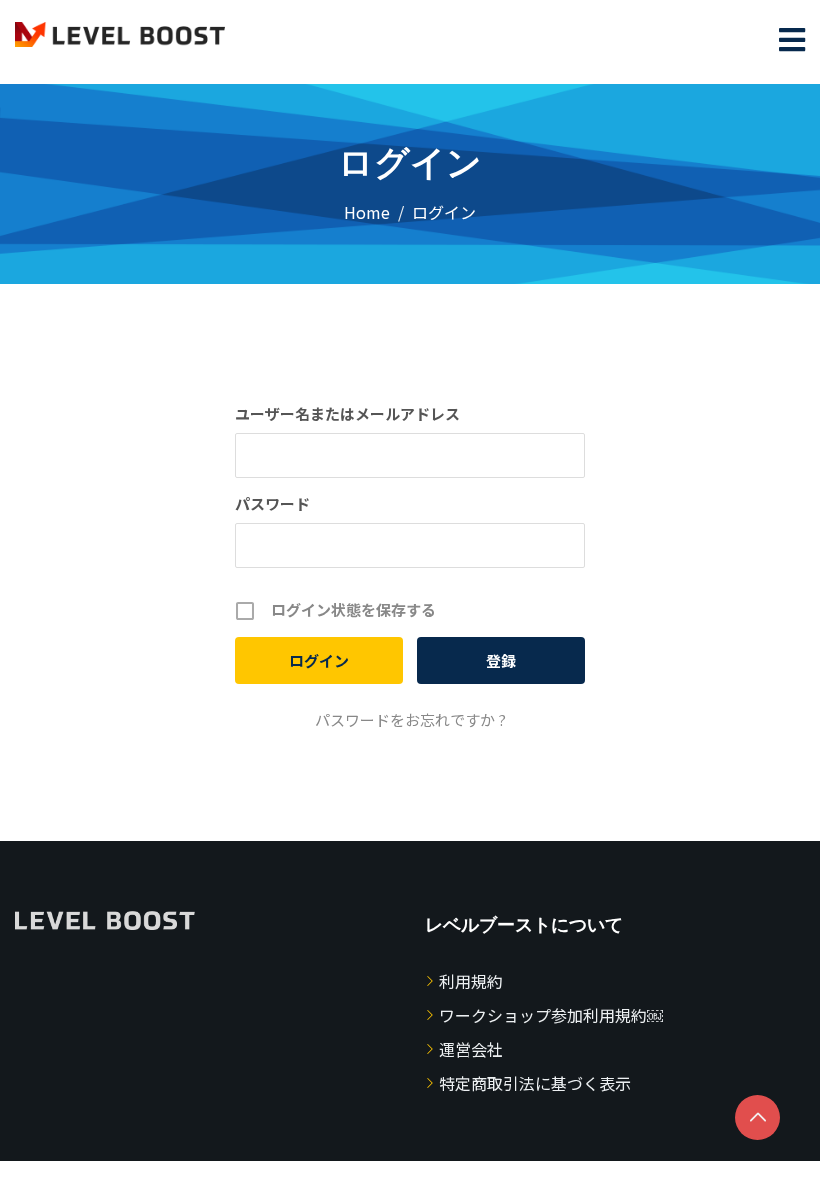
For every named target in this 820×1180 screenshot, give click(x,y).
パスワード (272, 503)
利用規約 (471, 981)
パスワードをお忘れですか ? (410, 719)
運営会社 (471, 1049)
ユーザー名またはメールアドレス (347, 413)
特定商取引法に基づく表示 (535, 1083)
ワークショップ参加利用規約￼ (551, 1015)
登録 (501, 660)
